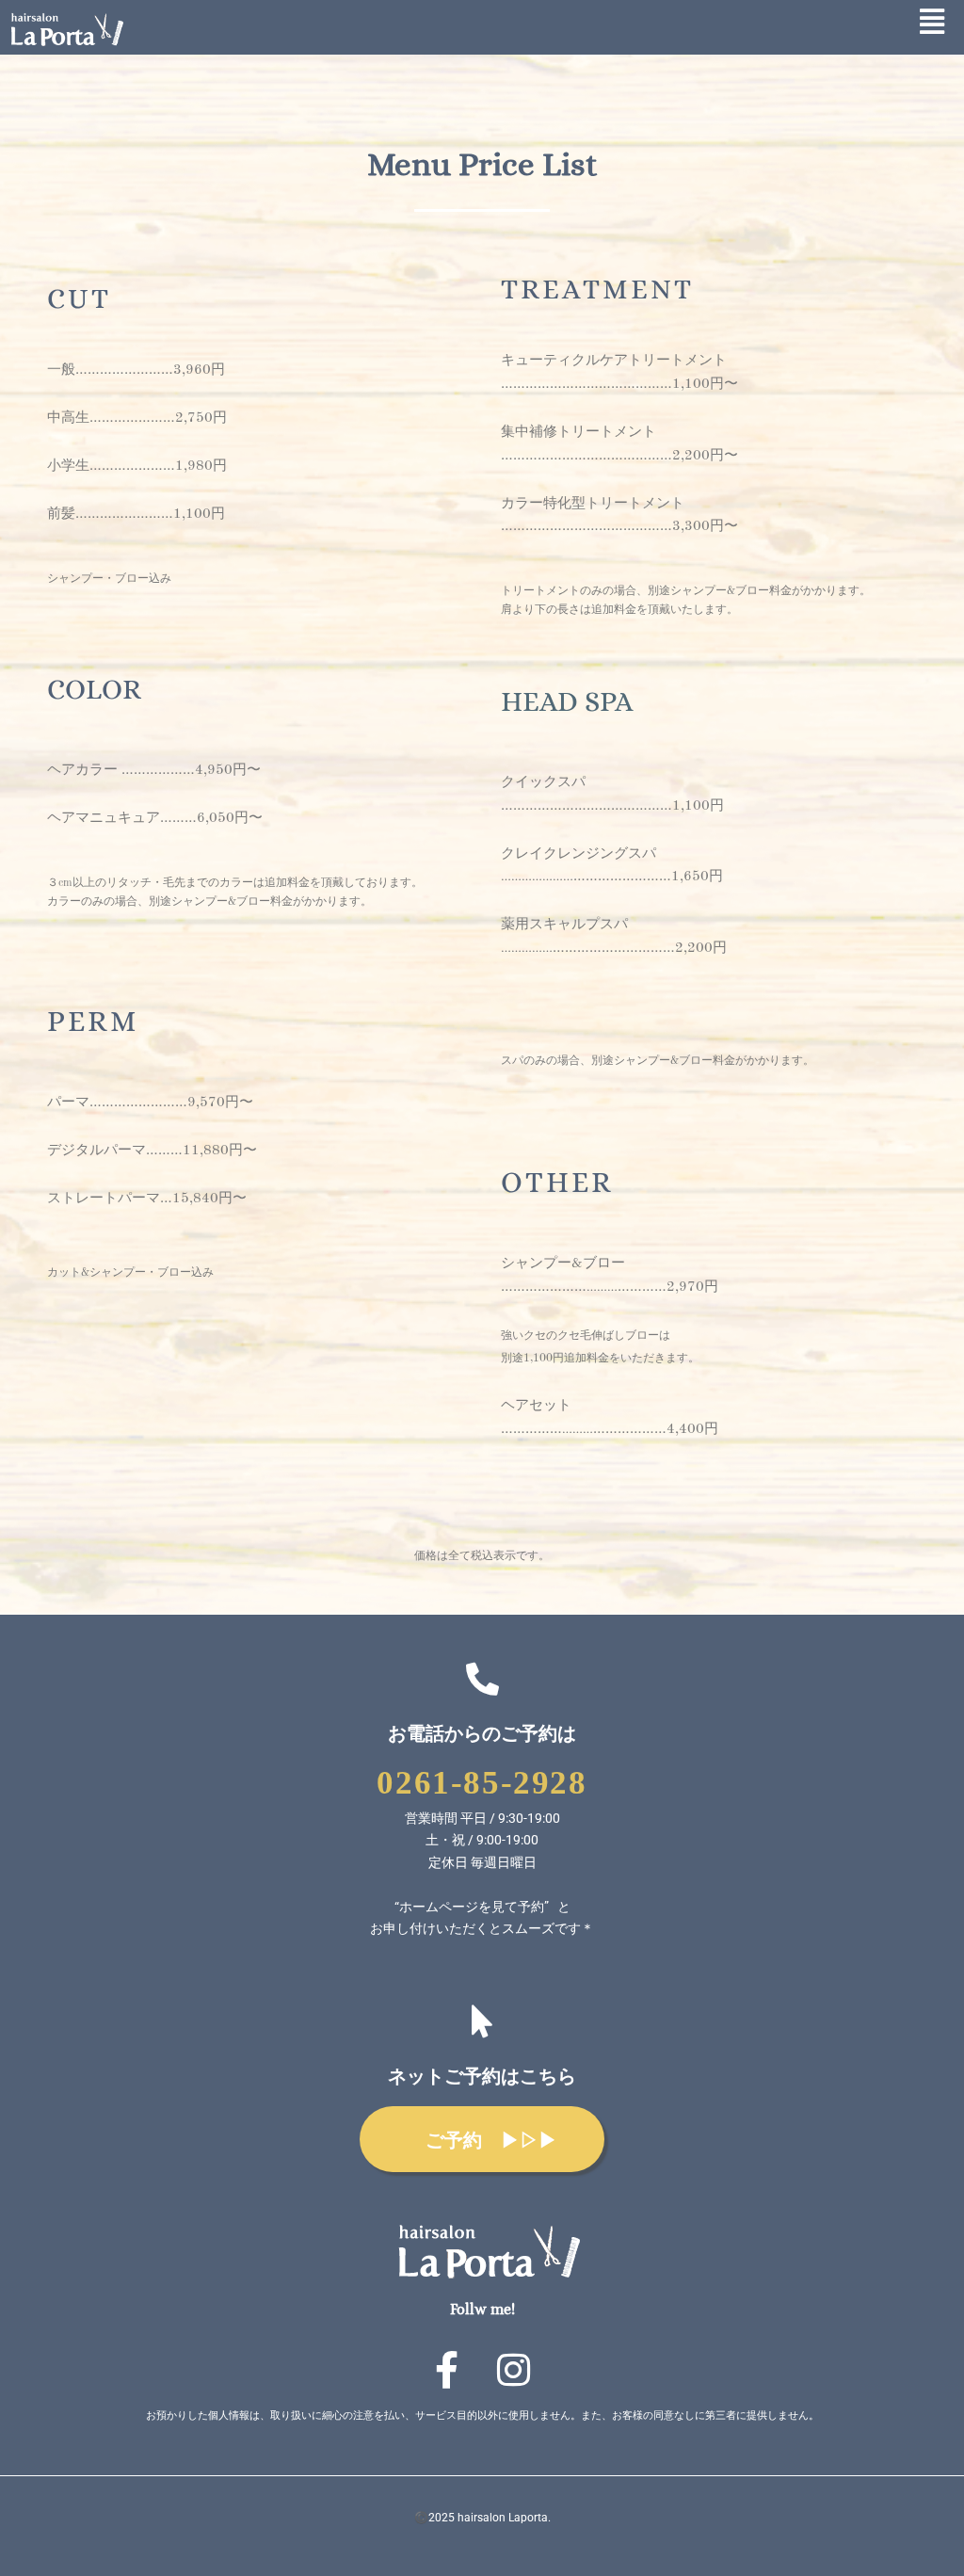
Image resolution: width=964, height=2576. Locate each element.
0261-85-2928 (482, 1783)
